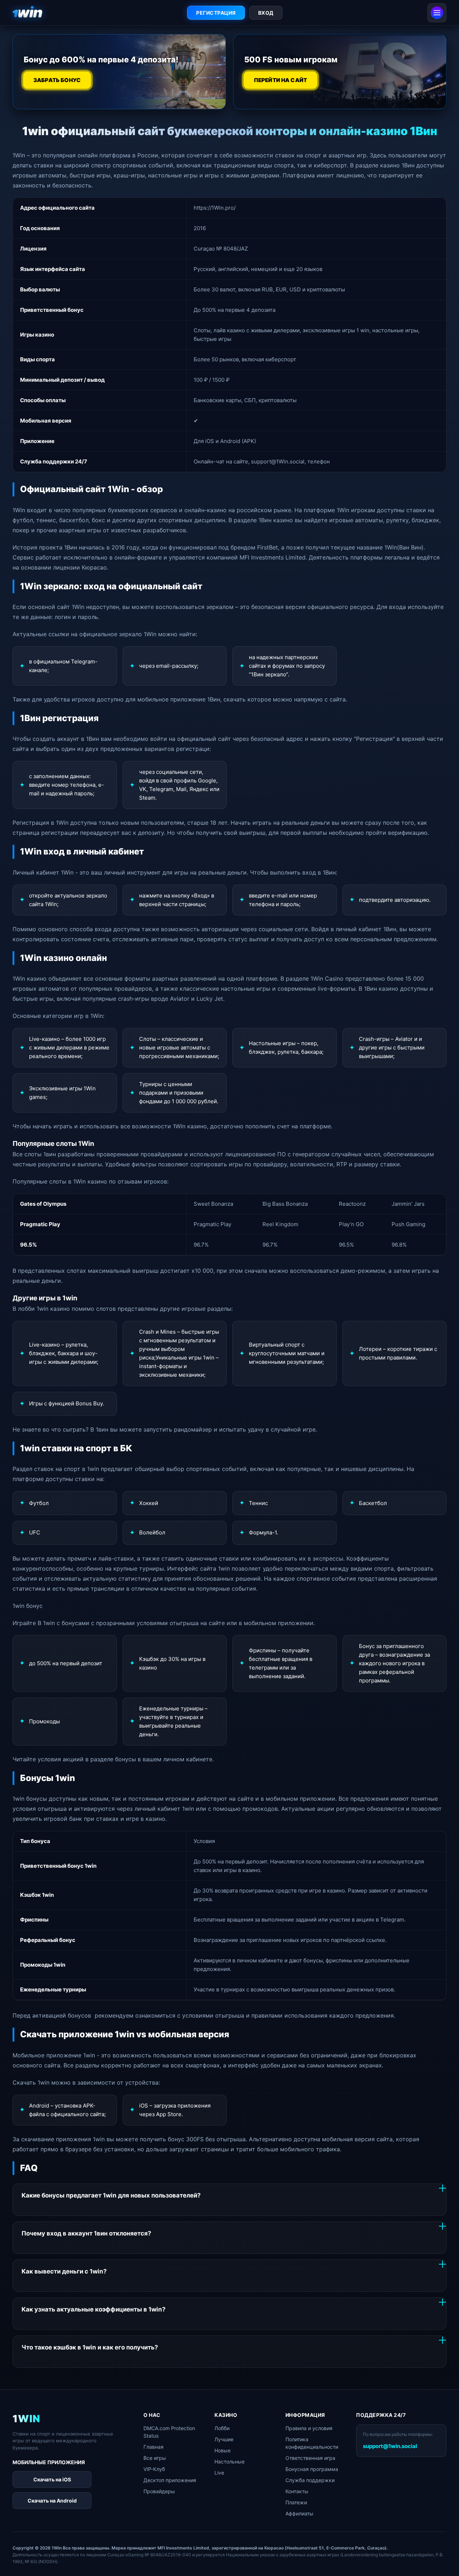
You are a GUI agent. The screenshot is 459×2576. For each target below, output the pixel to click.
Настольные (229, 2461)
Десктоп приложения (170, 2480)
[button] (443, 2557)
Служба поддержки (310, 2480)
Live (219, 2473)
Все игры (155, 2458)
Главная (153, 2447)
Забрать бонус (57, 80)
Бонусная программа (312, 2469)
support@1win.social (390, 2446)
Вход (266, 13)
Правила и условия (309, 2428)
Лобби (222, 2428)
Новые (223, 2450)
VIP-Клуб (154, 2469)
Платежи (296, 2502)
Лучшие (224, 2439)
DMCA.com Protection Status (169, 2432)
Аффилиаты (299, 2513)
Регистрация (216, 13)
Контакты (297, 2491)
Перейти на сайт (280, 80)
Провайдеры (159, 2491)
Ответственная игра (310, 2458)
